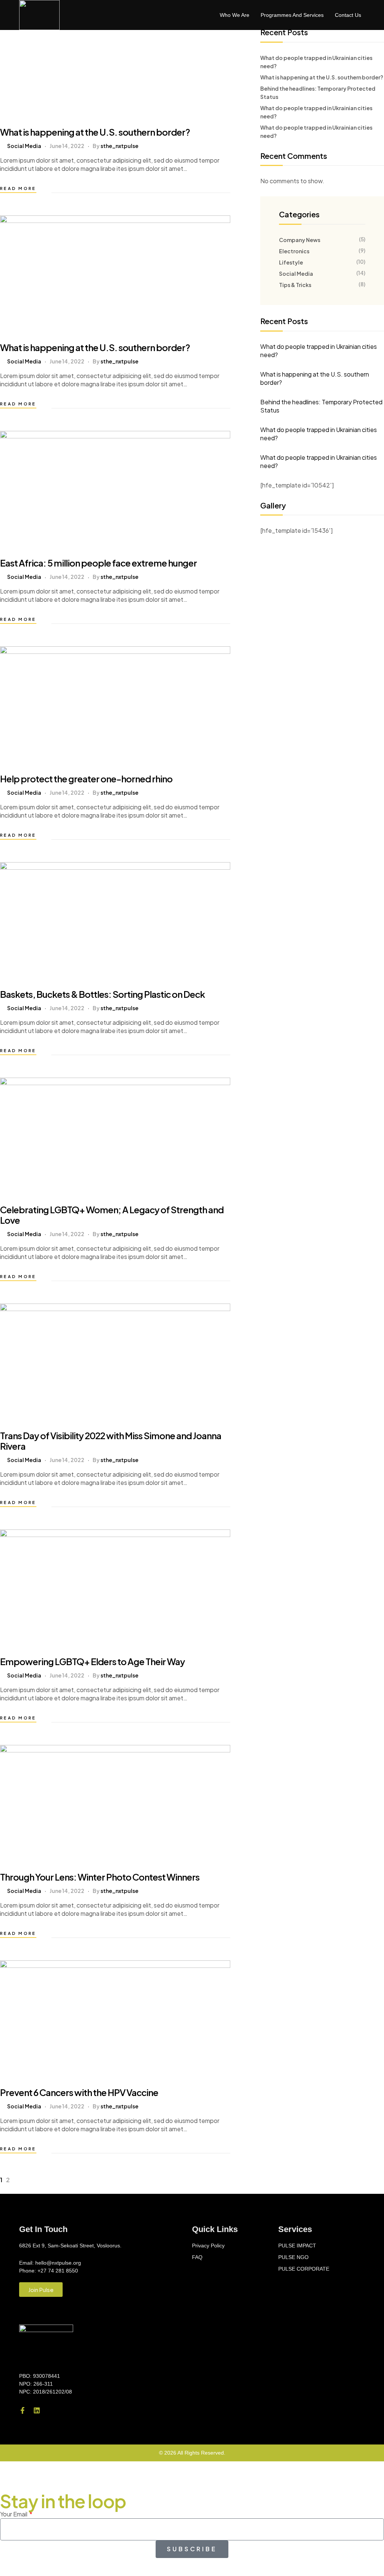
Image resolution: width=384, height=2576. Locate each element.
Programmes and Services (292, 15)
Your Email (14, 2514)
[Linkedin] (37, 2410)
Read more (18, 188)
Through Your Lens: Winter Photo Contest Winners (100, 1877)
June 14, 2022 (67, 146)
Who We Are (235, 15)
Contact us (348, 15)
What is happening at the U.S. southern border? (95, 132)
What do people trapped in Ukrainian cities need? (319, 351)
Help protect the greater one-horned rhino (86, 779)
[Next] (21, 2180)
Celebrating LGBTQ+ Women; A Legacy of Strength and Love (112, 1215)
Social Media (24, 146)
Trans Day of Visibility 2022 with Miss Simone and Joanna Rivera (111, 1441)
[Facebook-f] (22, 2410)
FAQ (197, 2257)
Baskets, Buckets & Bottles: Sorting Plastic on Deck (102, 994)
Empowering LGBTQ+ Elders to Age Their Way (92, 1661)
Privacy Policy (208, 2246)
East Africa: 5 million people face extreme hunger (98, 563)
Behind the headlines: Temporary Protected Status (321, 406)
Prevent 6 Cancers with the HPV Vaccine (79, 2092)
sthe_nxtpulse (119, 146)
